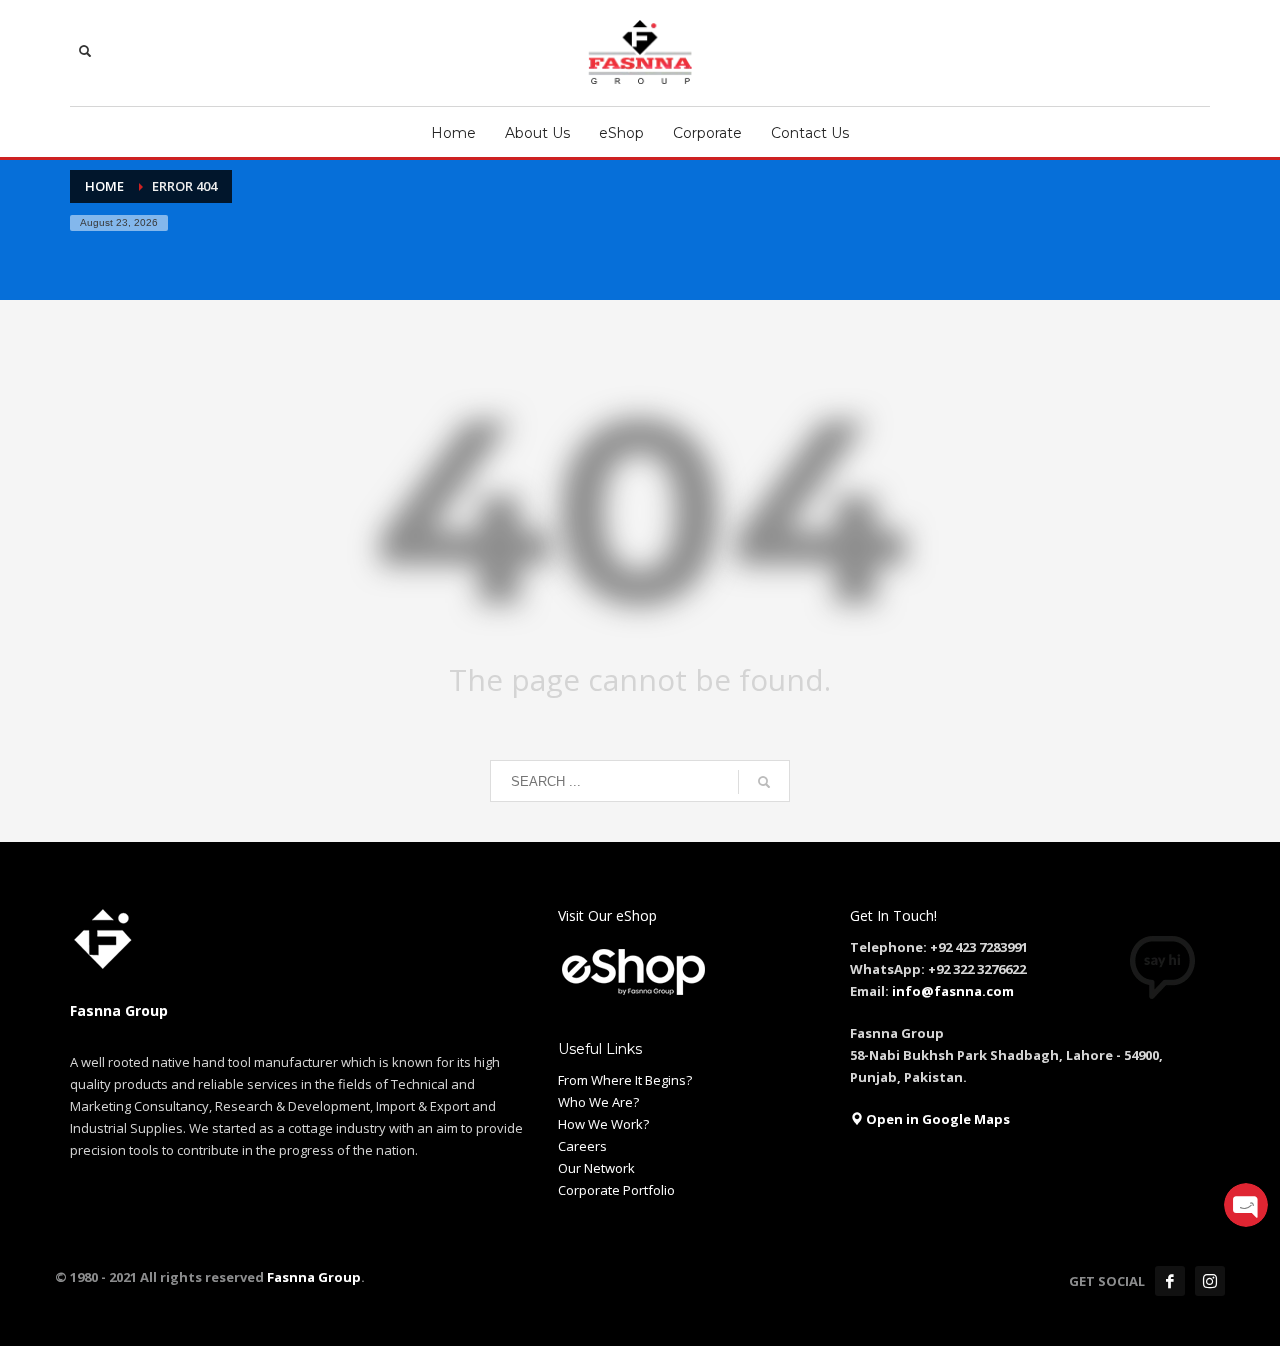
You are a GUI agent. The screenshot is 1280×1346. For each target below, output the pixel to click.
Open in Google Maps (936, 1119)
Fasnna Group (312, 1277)
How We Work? (603, 1124)
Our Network (596, 1168)
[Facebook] (1170, 1281)
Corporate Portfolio (616, 1190)
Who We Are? (598, 1102)
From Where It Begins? (625, 1080)
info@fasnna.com (953, 991)
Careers (582, 1146)
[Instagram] (1210, 1281)
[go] (764, 782)
